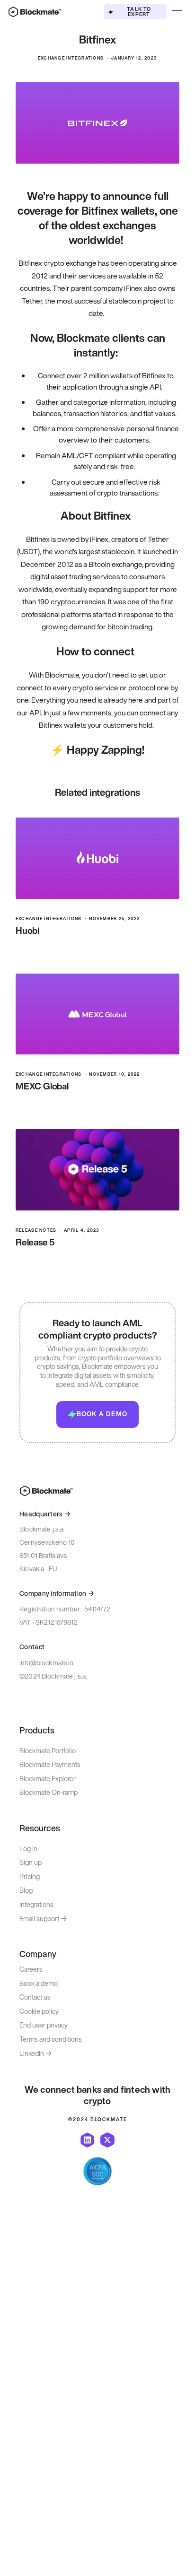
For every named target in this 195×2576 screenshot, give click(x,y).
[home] (33, 12)
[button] (177, 12)
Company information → (57, 1594)
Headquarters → (45, 1514)
